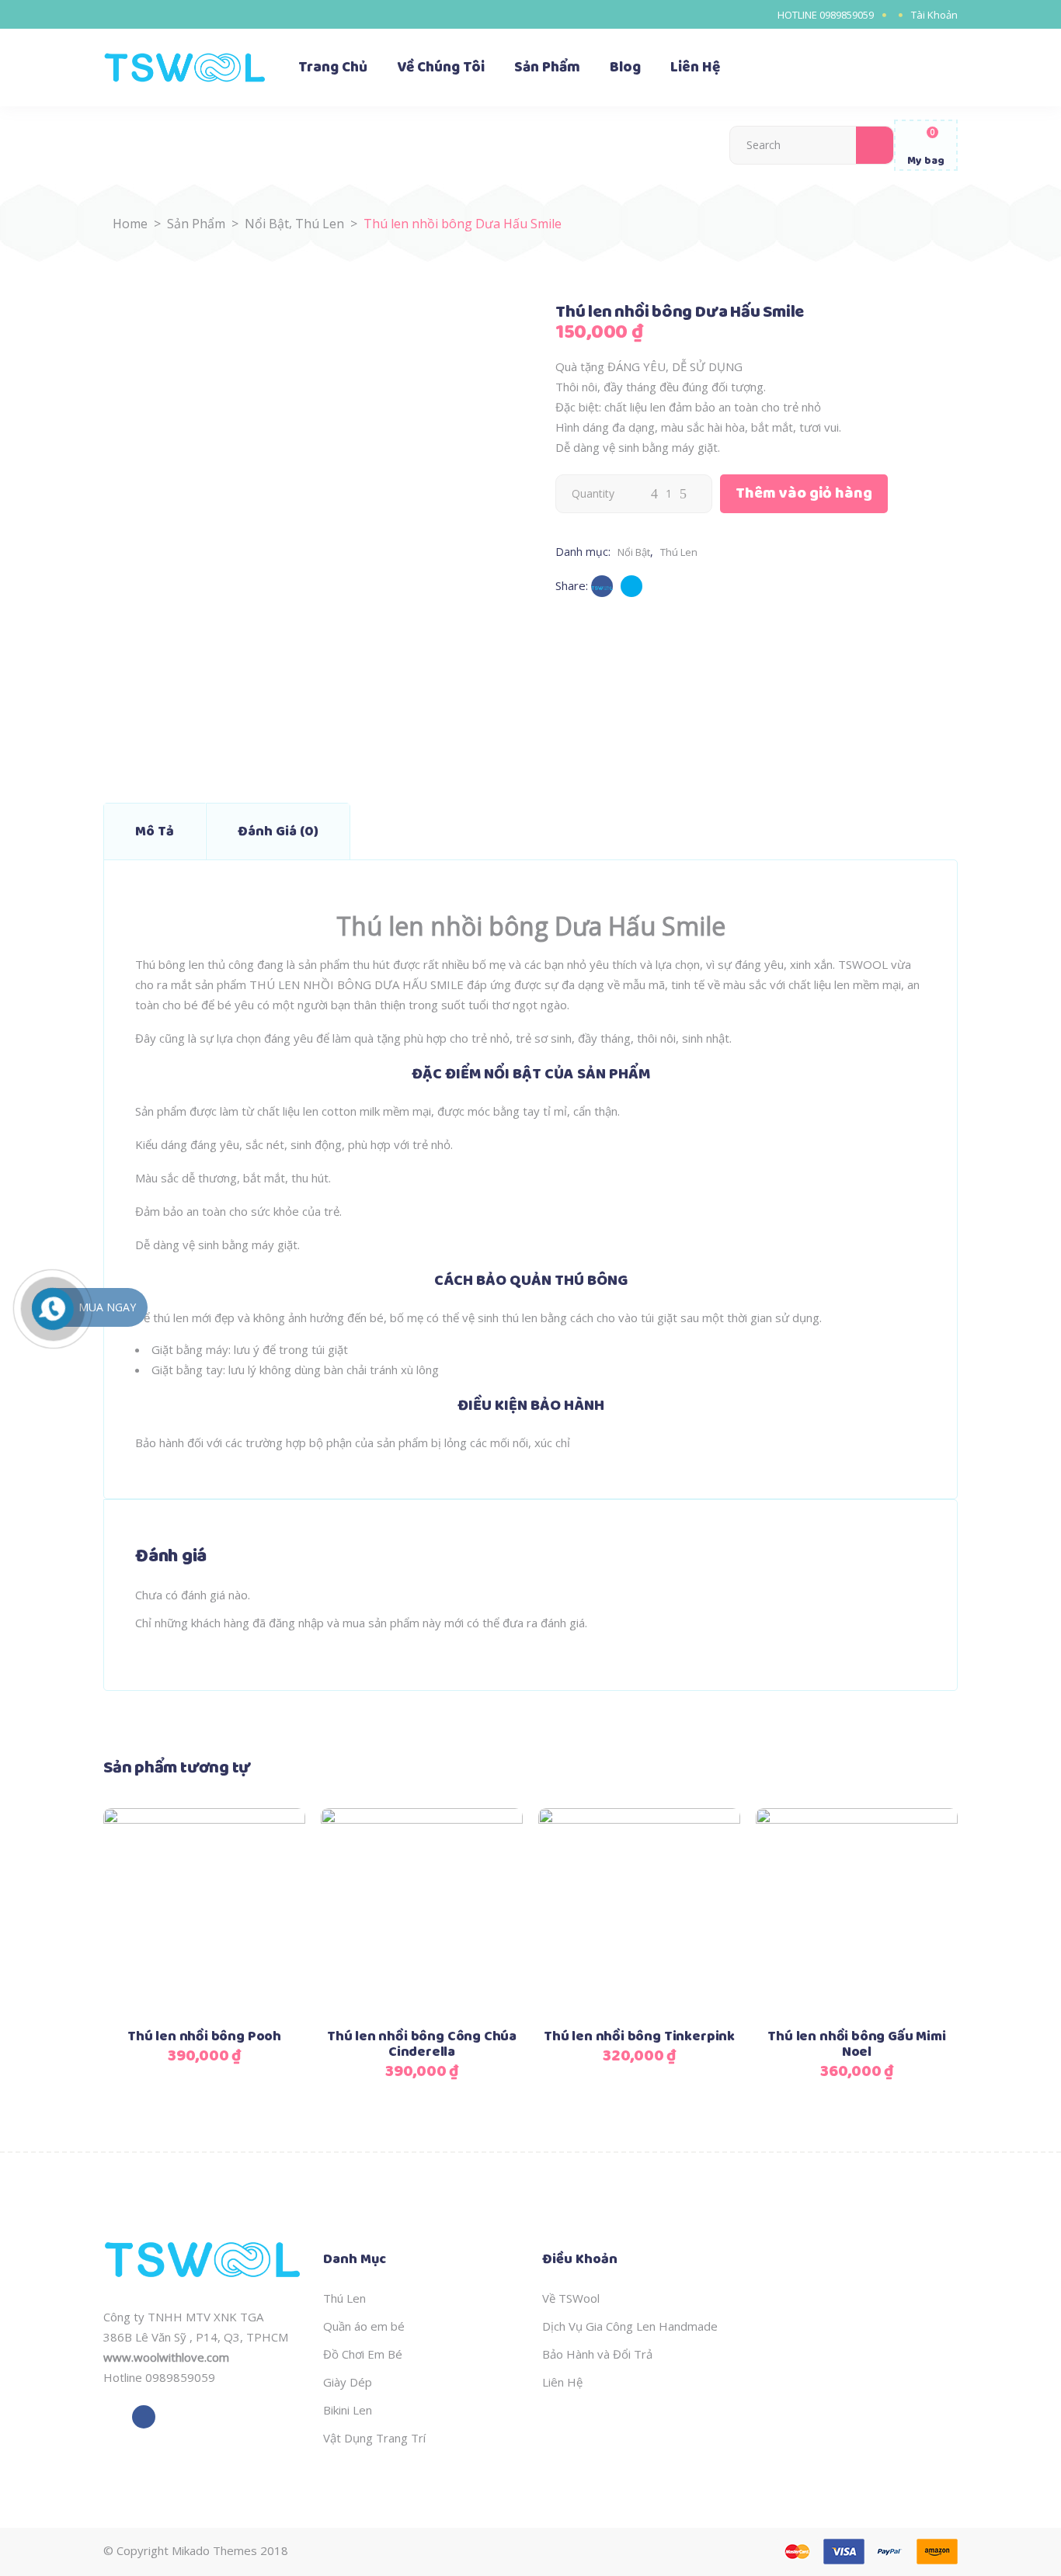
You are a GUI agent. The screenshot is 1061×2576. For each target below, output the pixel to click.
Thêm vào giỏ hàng (804, 493)
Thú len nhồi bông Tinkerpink (639, 2036)
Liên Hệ (562, 2382)
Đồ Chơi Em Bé (363, 2354)
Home (130, 224)
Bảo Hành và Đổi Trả (597, 2354)
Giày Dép (348, 2382)
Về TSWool (571, 2298)
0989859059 (847, 15)
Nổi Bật (267, 224)
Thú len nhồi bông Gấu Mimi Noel (856, 2044)
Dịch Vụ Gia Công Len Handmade (630, 2326)
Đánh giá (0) (278, 831)
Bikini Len (348, 2410)
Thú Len (320, 224)
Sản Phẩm (196, 224)
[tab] (155, 831)
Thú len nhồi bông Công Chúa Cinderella (422, 2044)
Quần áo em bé (364, 2326)
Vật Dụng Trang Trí (374, 2438)
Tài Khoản (934, 15)
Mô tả (155, 831)
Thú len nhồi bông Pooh (204, 2036)
